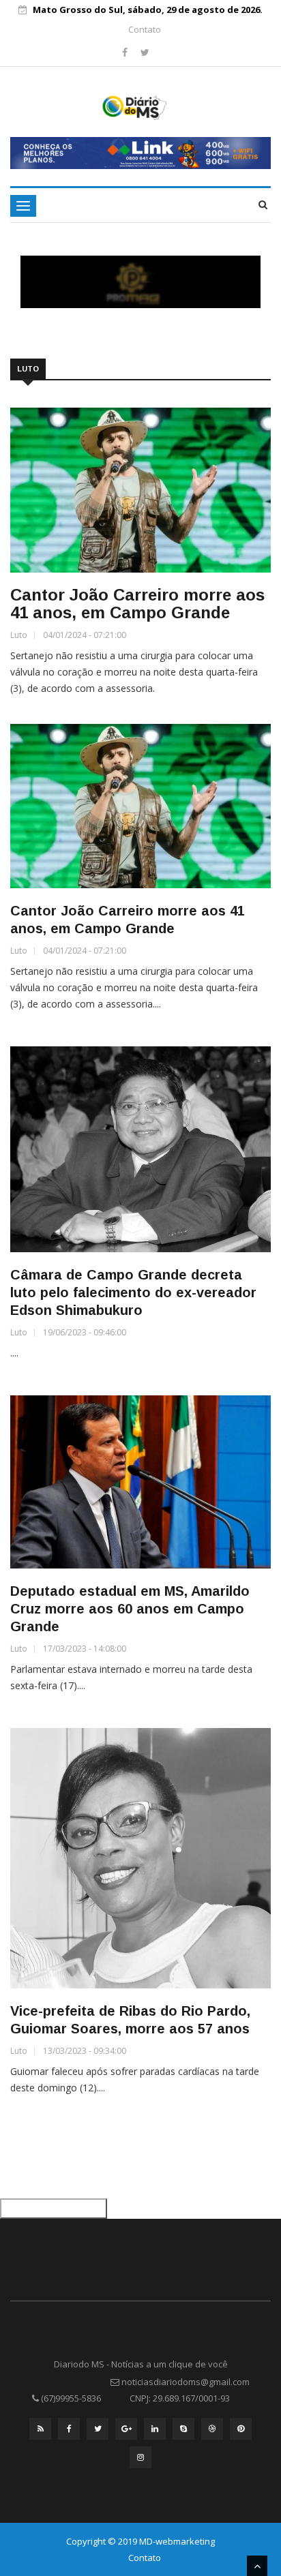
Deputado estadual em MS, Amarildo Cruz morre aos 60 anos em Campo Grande (130, 1609)
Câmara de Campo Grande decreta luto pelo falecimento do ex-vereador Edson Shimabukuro (133, 1292)
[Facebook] (126, 52)
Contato (145, 29)
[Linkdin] (155, 2432)
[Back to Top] (257, 2566)
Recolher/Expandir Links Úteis (54, 2209)
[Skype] (183, 2432)
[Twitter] (145, 52)
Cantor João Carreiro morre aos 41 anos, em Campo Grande (137, 604)
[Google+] (126, 2432)
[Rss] (40, 2432)
